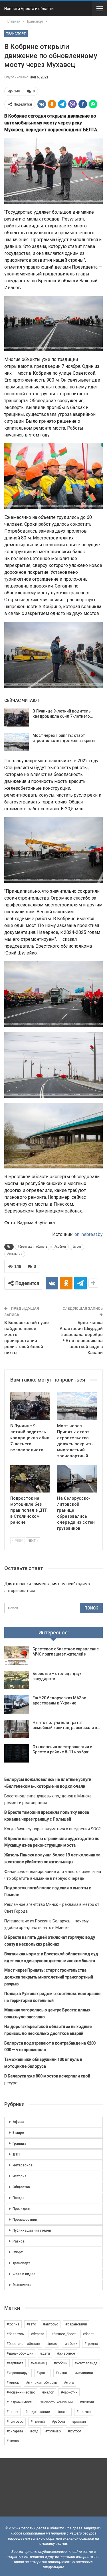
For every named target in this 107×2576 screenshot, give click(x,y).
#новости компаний (56, 2402)
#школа (13, 2441)
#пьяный (38, 2422)
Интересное (23, 2165)
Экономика (22, 2285)
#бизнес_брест (63, 2334)
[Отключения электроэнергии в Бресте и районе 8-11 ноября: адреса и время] (17, 1753)
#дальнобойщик (20, 2353)
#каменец (39, 2363)
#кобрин (60, 1247)
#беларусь (15, 2334)
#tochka (13, 2324)
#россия (79, 2422)
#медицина (84, 2373)
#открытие (15, 1254)
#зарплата (15, 2363)
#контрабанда (86, 2363)
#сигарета (15, 2431)
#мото (69, 2383)
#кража (43, 2373)
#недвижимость (20, 2402)
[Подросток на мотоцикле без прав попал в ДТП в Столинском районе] (30, 1479)
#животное (66, 2353)
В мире (18, 2133)
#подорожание (38, 2412)
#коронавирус (18, 2373)
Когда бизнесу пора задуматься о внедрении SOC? (53, 1829)
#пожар (63, 2412)
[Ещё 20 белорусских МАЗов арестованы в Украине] (17, 1704)
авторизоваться (20, 1591)
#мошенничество (21, 2392)
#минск (13, 2383)
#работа (58, 2422)
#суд (34, 2431)
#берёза (38, 2334)
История (20, 2176)
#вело (52, 2344)
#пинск (12, 2412)
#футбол (75, 2431)
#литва (61, 2373)
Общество (21, 2187)
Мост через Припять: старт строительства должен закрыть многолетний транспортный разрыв (49, 1977)
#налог (48, 2392)
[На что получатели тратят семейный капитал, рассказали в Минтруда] (17, 1729)
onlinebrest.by (89, 1234)
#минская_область (41, 2383)
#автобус (51, 2324)
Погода (19, 2198)
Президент (22, 2209)
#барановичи (76, 2324)
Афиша (18, 2122)
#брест (88, 2334)
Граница (19, 2144)
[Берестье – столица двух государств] (17, 1680)
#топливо (53, 2431)
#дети (45, 2353)
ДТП (16, 2154)
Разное (19, 2241)
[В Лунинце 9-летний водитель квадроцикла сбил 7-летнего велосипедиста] (17, 718)
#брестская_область (33, 1247)
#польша (84, 2412)
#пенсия (87, 2402)
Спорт (18, 2252)
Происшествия (25, 2220)
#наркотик (69, 2392)
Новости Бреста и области (29, 9)
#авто (31, 2324)
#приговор (15, 2422)
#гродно (91, 2344)
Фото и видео (24, 2274)
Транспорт (16, 34)
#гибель (71, 2344)
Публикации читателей (32, 2230)
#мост (77, 1247)
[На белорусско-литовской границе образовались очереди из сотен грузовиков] (77, 1479)
